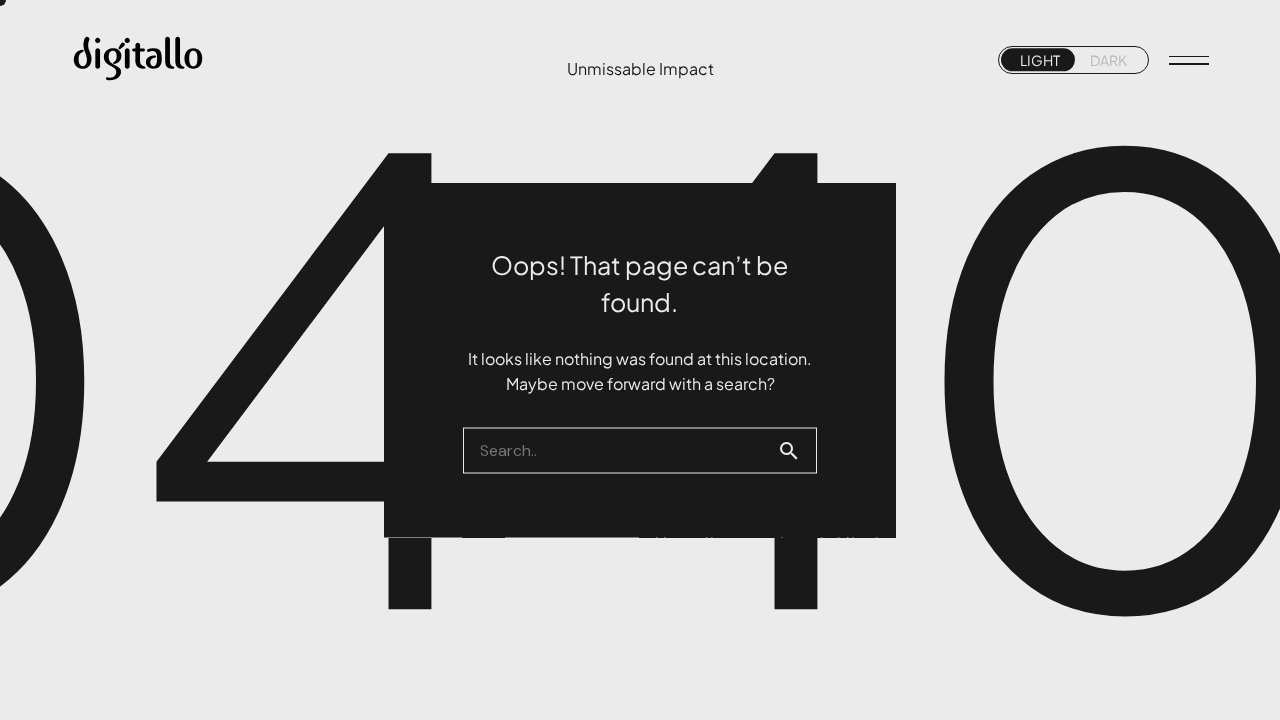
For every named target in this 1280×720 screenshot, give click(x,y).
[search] (797, 451)
